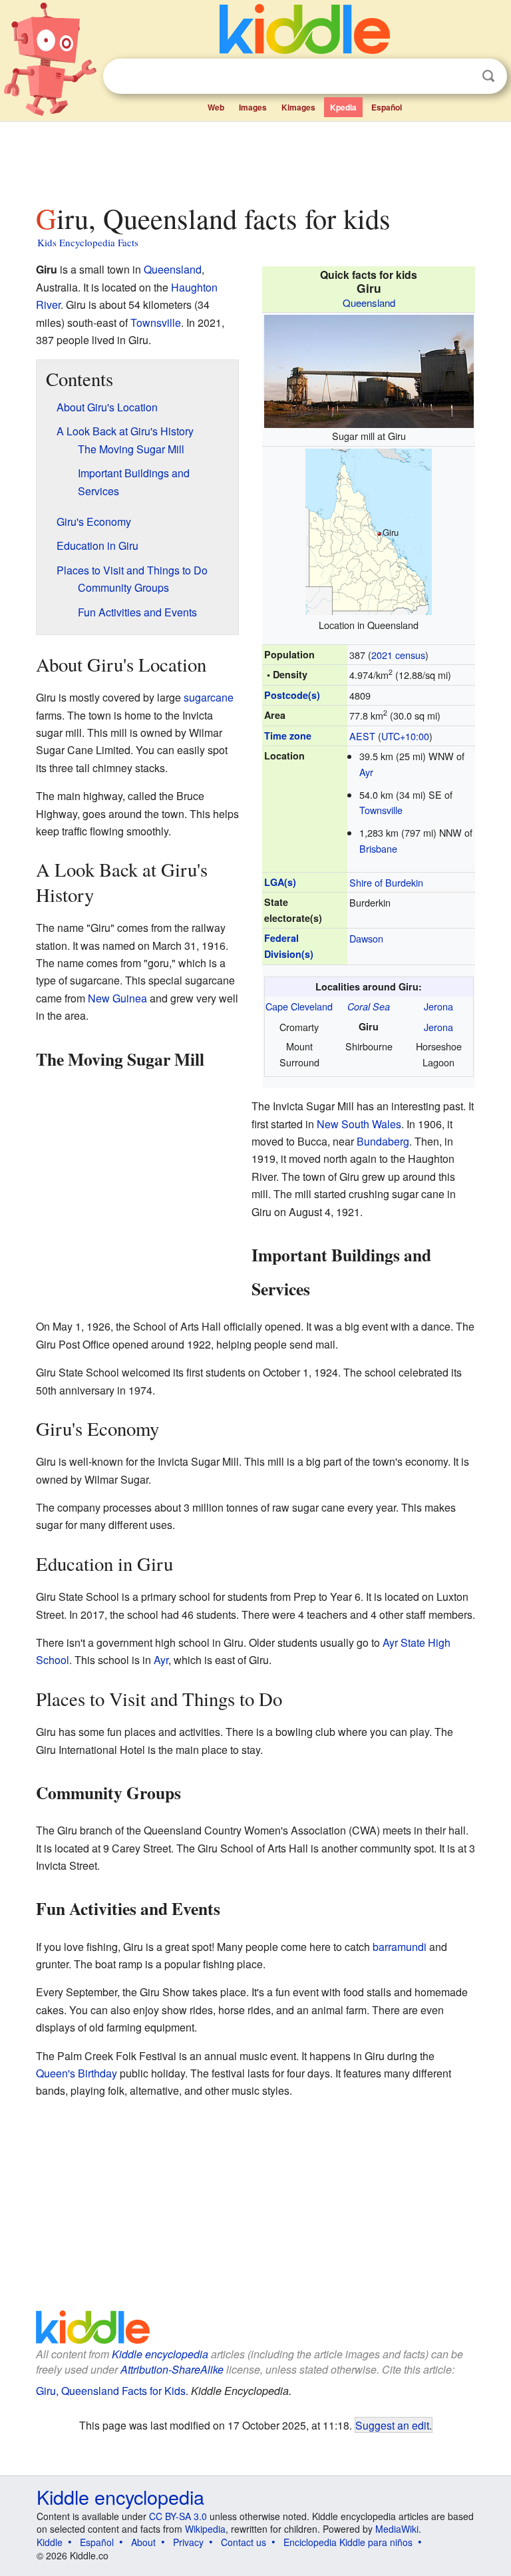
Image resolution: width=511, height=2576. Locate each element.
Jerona (438, 1006)
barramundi (400, 1947)
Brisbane (378, 848)
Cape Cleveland (299, 1006)
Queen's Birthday (77, 2073)
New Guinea (117, 998)
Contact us (244, 2542)
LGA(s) (280, 882)
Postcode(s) (292, 695)
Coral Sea (369, 1006)
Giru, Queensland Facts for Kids (111, 2391)
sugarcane (209, 697)
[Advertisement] (256, 159)
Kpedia (343, 107)
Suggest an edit (392, 2425)
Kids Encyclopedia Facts (88, 242)
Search (488, 76)
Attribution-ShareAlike (172, 2369)
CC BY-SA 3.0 (178, 2516)
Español (387, 107)
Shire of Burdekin (386, 882)
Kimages (298, 107)
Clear (461, 77)
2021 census (398, 655)
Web (216, 107)
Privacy (188, 2542)
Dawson (366, 938)
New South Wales (359, 1124)
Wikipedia (205, 2529)
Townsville (381, 810)
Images (253, 107)
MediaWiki (397, 2529)
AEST (362, 736)
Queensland (369, 303)
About (143, 2542)
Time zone (288, 736)
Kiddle (50, 2542)
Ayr (366, 772)
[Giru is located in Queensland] (369, 530)
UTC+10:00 (405, 736)
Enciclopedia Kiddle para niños (348, 2542)
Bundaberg (383, 1141)
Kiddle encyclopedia (160, 2354)
